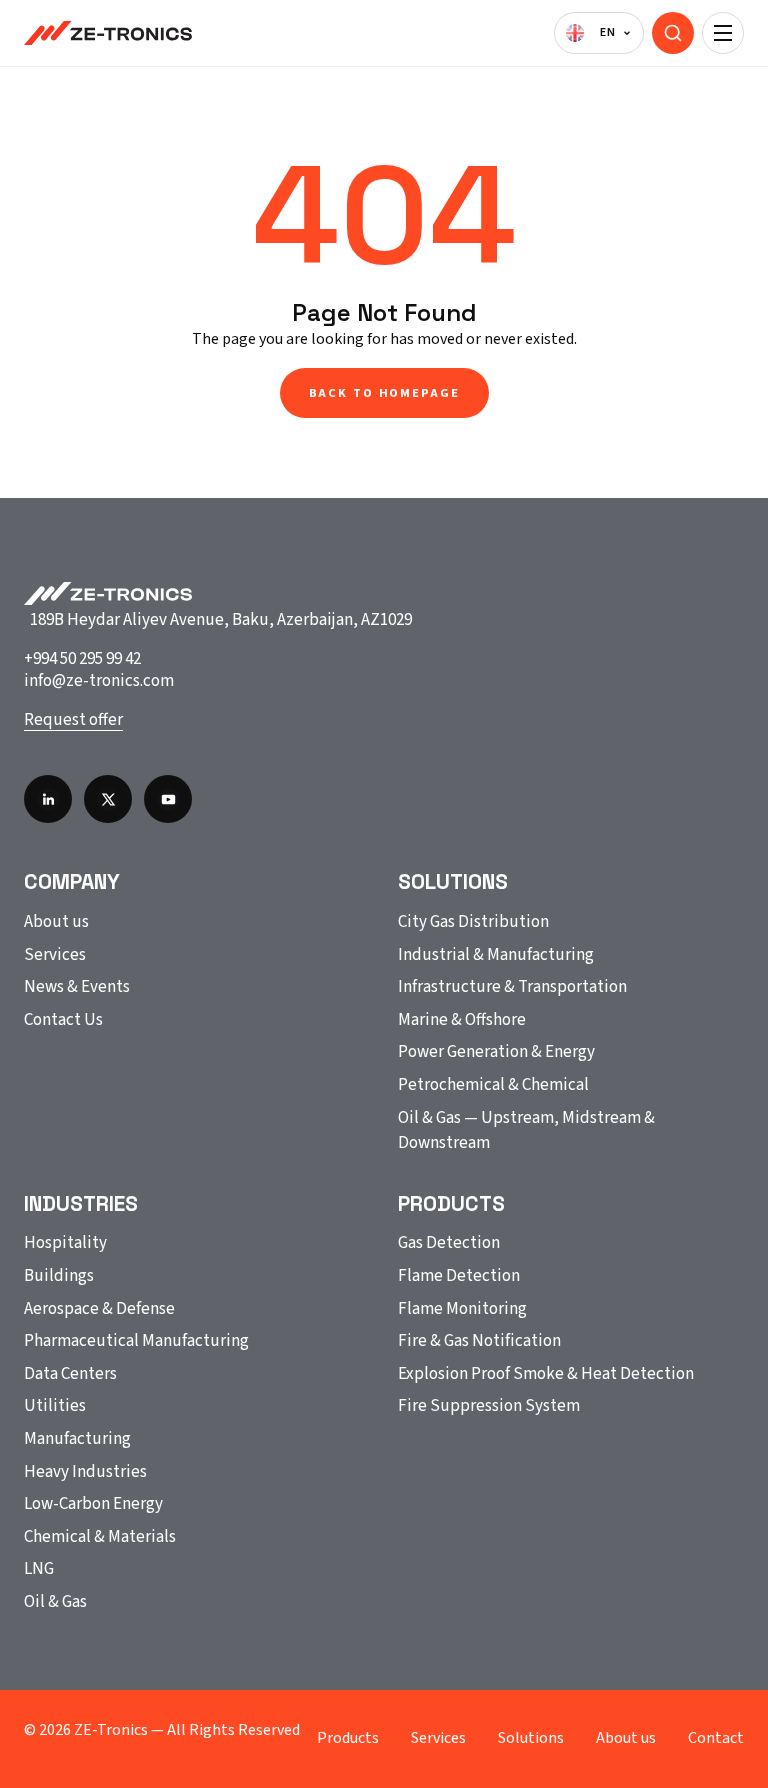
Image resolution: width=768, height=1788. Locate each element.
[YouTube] (168, 799)
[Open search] (673, 33)
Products (348, 1738)
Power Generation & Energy (496, 1052)
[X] (108, 799)
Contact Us (63, 1020)
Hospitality (65, 1243)
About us (56, 922)
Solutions (531, 1738)
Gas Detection (449, 1243)
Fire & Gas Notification (479, 1341)
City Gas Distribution (473, 922)
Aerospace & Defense (99, 1309)
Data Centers (70, 1374)
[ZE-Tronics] (108, 33)
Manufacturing (77, 1439)
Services (55, 955)
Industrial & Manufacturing (496, 955)
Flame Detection (459, 1276)
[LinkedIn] (48, 799)
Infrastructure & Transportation (512, 987)
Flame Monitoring (462, 1309)
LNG (39, 1569)
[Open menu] (723, 33)
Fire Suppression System (489, 1406)
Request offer (73, 720)
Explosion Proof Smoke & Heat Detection (546, 1374)
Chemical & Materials (100, 1537)
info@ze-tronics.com (99, 681)
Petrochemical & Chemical (493, 1085)
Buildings (59, 1276)
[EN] (599, 33)
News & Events (77, 987)
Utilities (55, 1406)
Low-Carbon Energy (93, 1504)
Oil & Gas (55, 1602)
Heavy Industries (85, 1472)
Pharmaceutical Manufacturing (136, 1341)
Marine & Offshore (462, 1020)
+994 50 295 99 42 (82, 659)
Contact (716, 1738)
